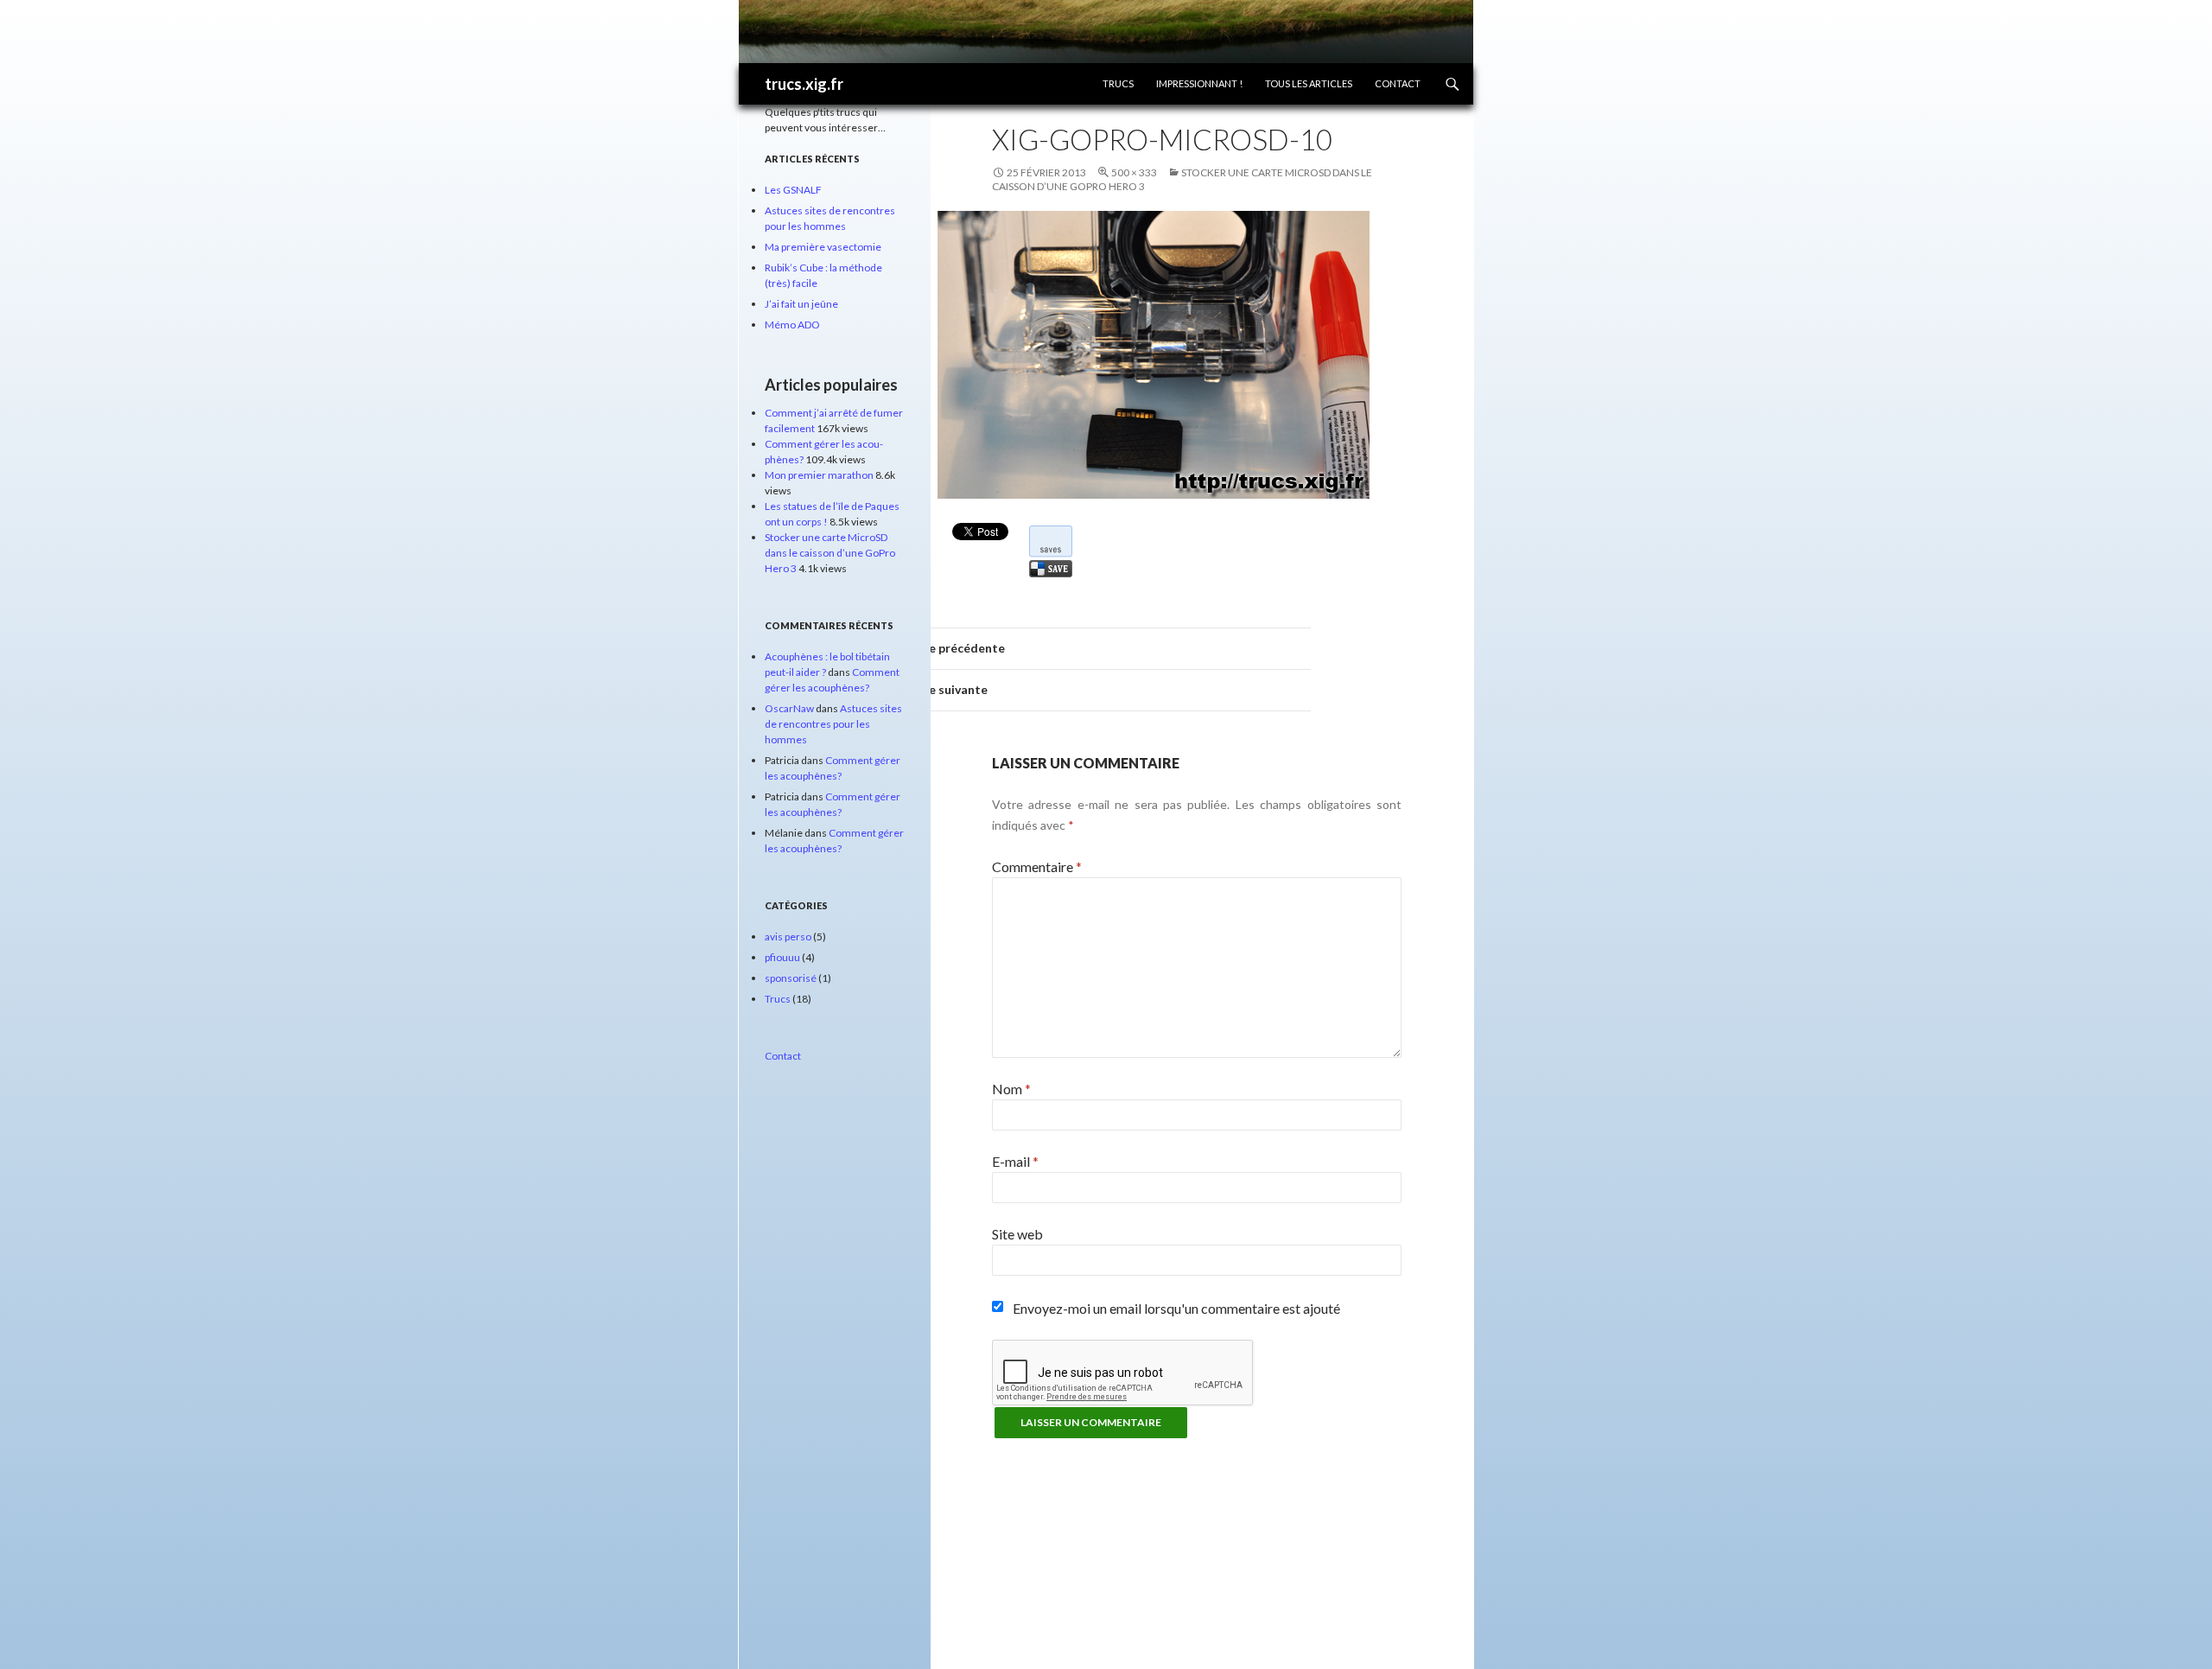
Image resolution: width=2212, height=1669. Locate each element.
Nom (1011, 1089)
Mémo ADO (792, 325)
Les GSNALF (793, 190)
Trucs (1118, 83)
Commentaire (1037, 866)
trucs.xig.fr (804, 84)
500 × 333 (1134, 172)
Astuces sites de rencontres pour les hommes (833, 724)
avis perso (788, 936)
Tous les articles (1309, 83)
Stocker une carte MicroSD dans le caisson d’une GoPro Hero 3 (830, 553)
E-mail (1015, 1161)
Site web (1017, 1234)
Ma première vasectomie (823, 247)
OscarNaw (789, 708)
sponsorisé (791, 978)
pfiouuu (782, 957)
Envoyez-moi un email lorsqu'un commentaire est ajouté (1176, 1308)
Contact (1398, 83)
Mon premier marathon (819, 475)
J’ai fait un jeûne (801, 304)
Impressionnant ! (1199, 83)
